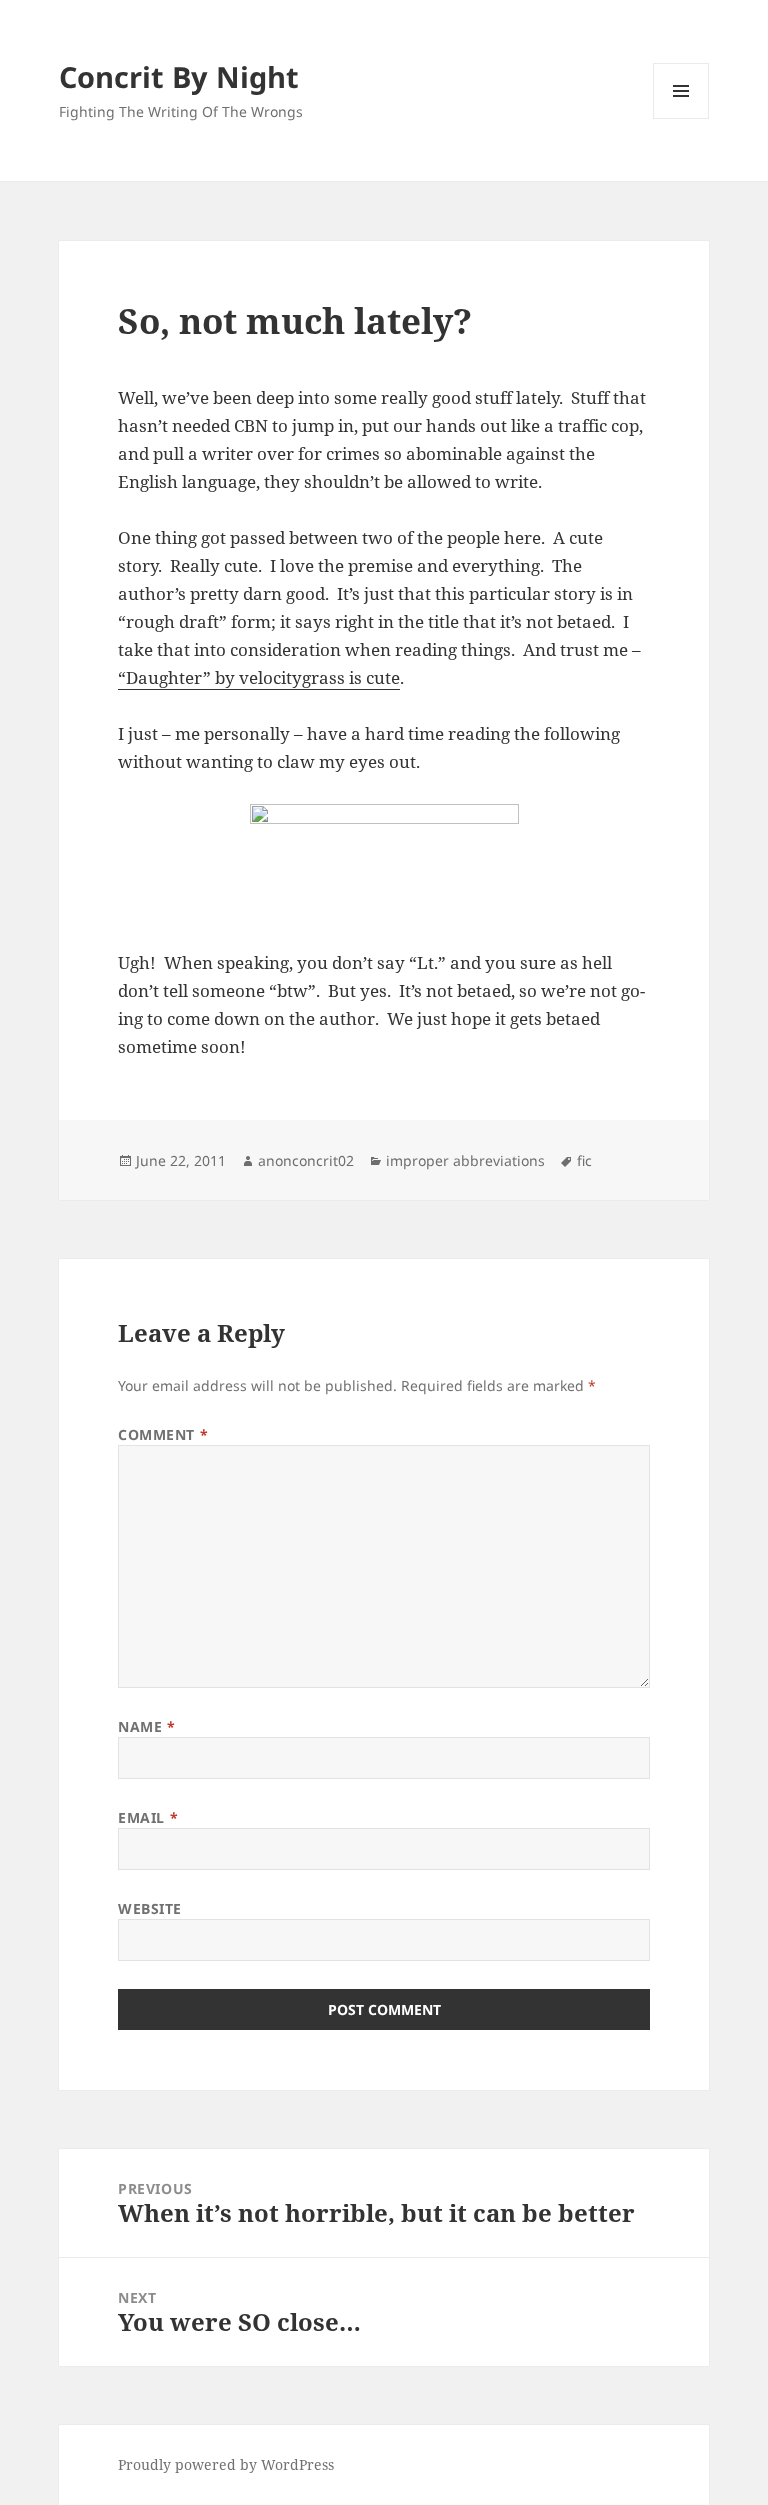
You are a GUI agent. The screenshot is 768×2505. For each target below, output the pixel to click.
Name (146, 1726)
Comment (163, 1434)
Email (148, 1817)
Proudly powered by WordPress (226, 2464)
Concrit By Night (179, 76)
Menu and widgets (681, 118)
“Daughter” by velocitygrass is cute (259, 677)
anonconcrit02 (306, 1160)
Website (150, 1908)
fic (584, 1160)
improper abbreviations (465, 1160)
